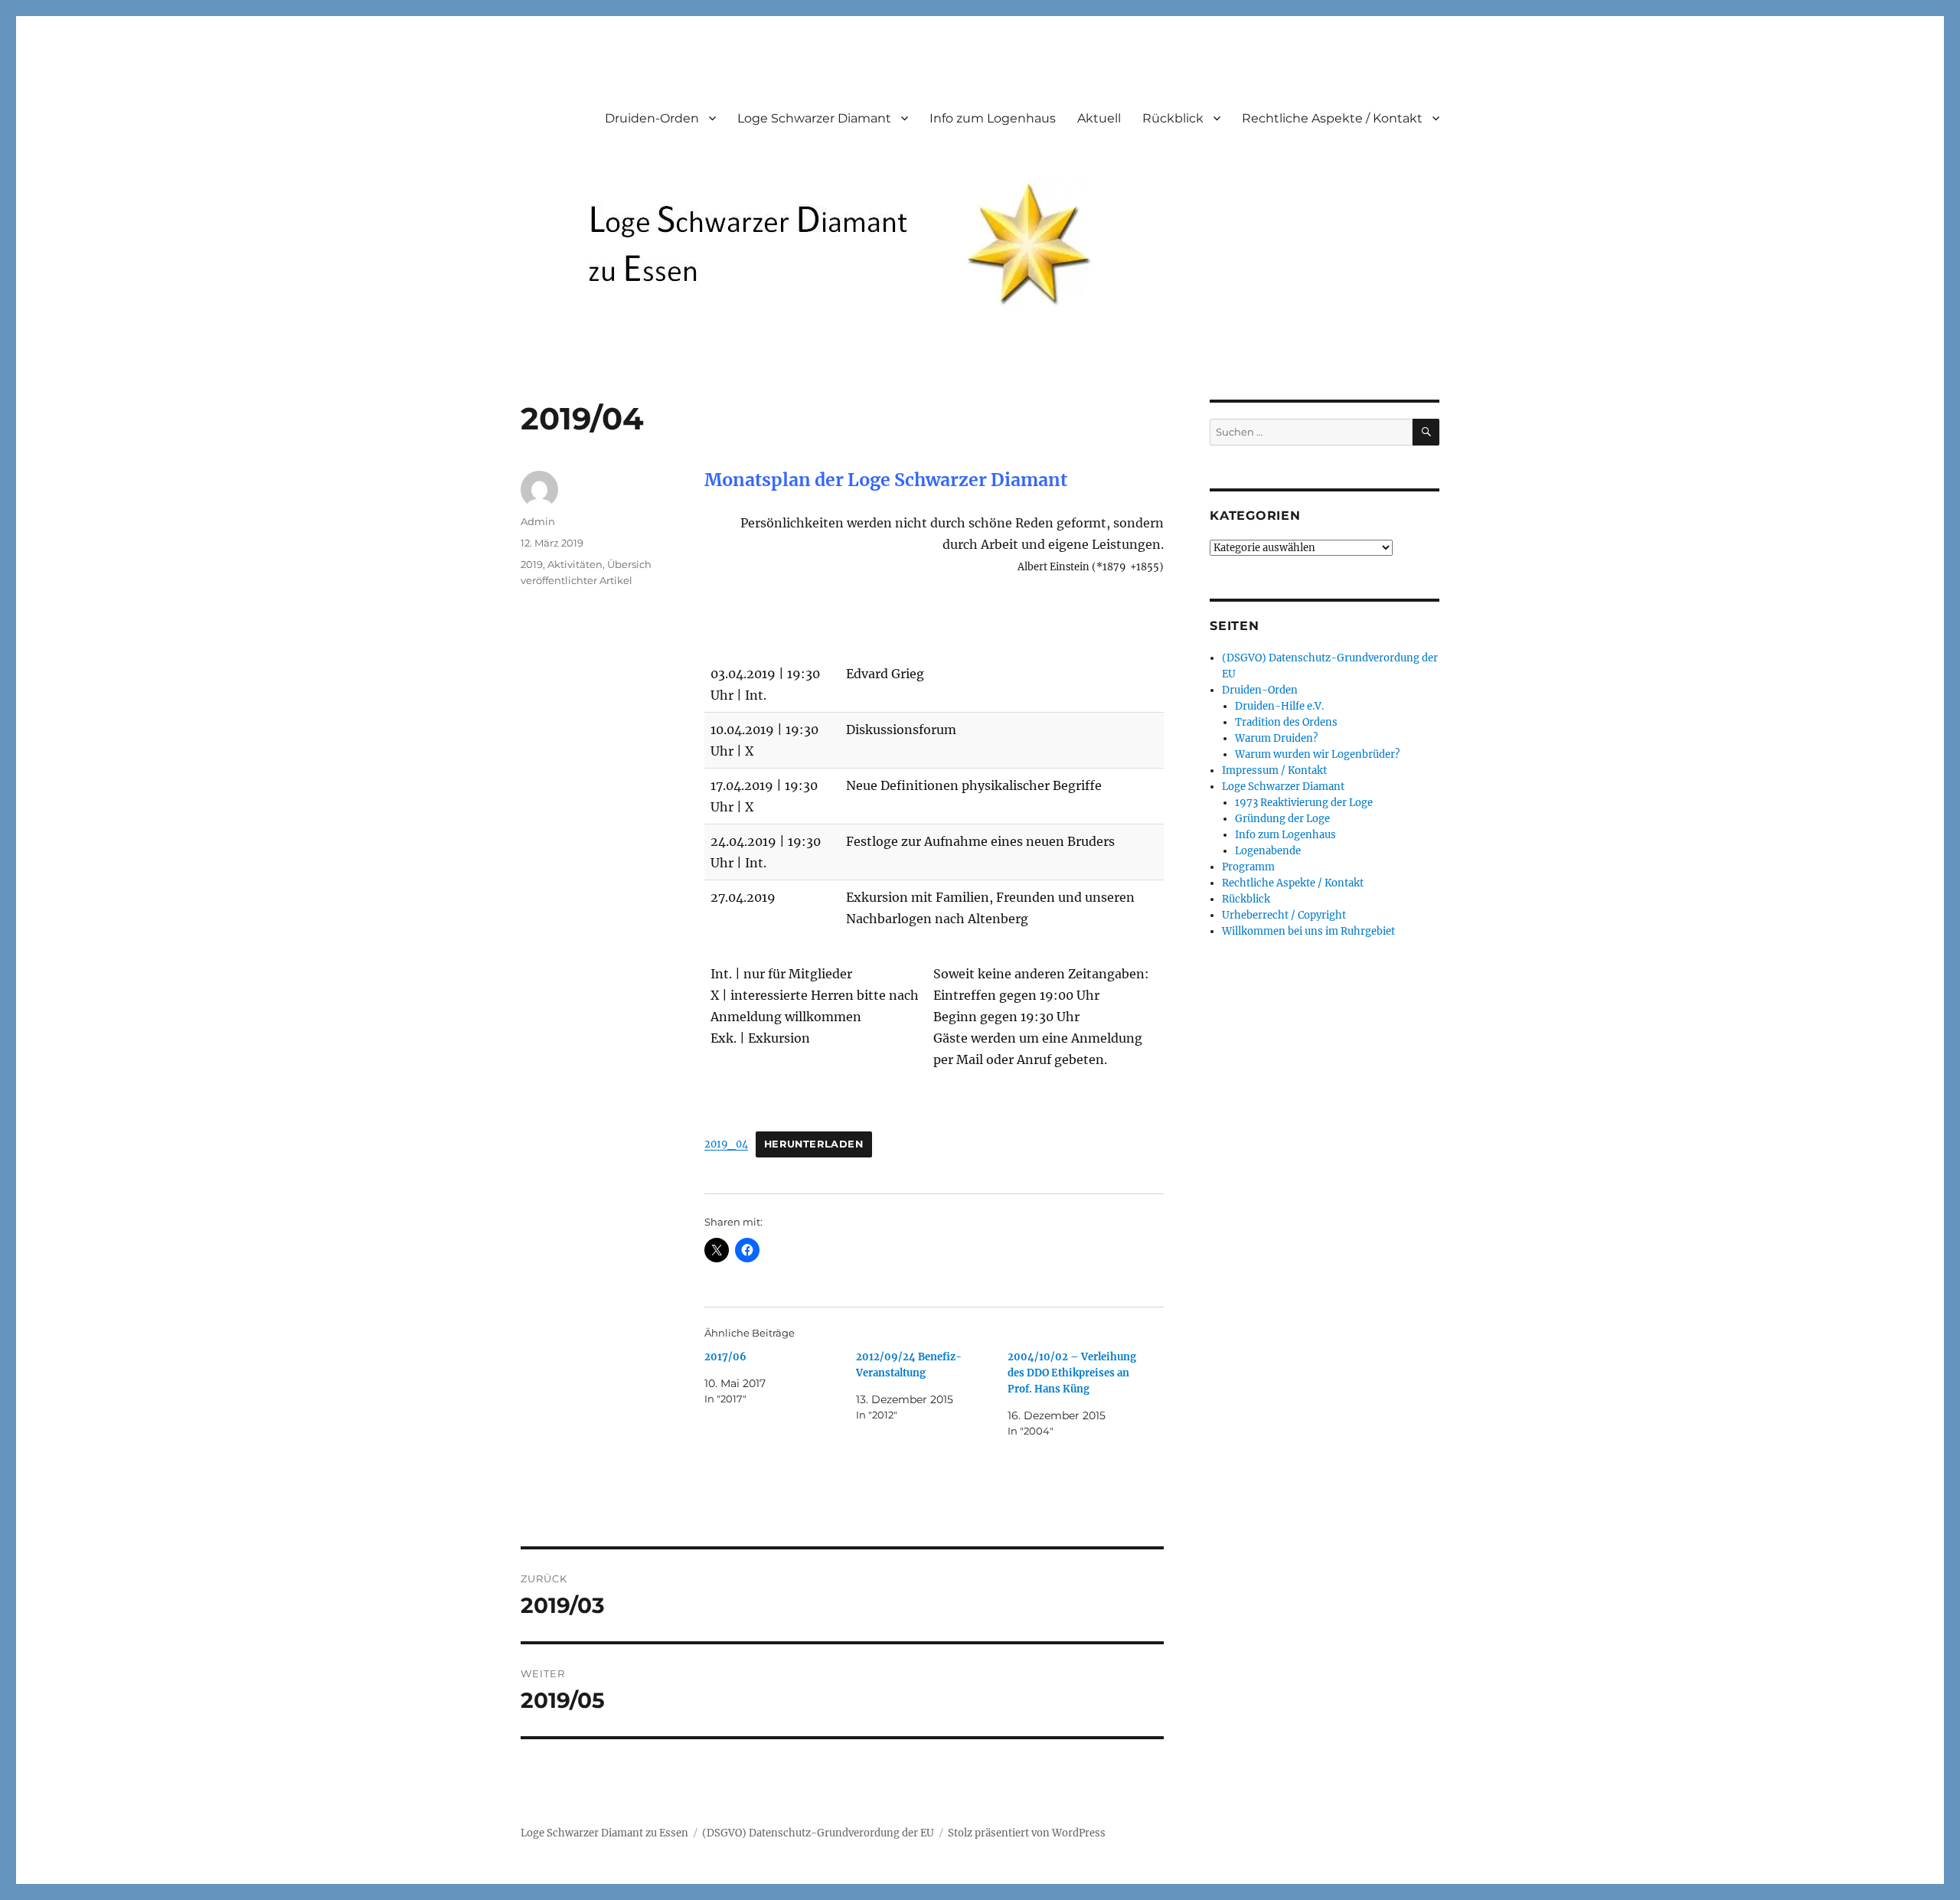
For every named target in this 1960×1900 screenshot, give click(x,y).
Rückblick (1173, 118)
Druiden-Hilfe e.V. (1279, 706)
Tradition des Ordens (1286, 722)
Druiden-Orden (652, 118)
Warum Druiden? (1276, 738)
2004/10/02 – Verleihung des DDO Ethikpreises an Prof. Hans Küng (1072, 1373)
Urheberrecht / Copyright (1284, 915)
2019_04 (726, 1144)
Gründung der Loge (1282, 819)
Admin (538, 521)
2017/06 (725, 1357)
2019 (532, 564)
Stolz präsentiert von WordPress (1027, 1833)
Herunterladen (814, 1144)
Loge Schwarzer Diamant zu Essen (604, 1833)
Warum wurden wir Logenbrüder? (1317, 754)
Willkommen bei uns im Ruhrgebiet (1308, 931)
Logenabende (1268, 851)
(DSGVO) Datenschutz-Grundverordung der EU (818, 1833)
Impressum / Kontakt (1274, 770)
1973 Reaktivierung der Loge (1304, 803)
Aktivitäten (575, 564)
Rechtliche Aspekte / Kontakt (1332, 118)
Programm (1248, 867)
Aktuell (1099, 118)
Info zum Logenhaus (993, 118)
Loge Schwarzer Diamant (814, 118)
